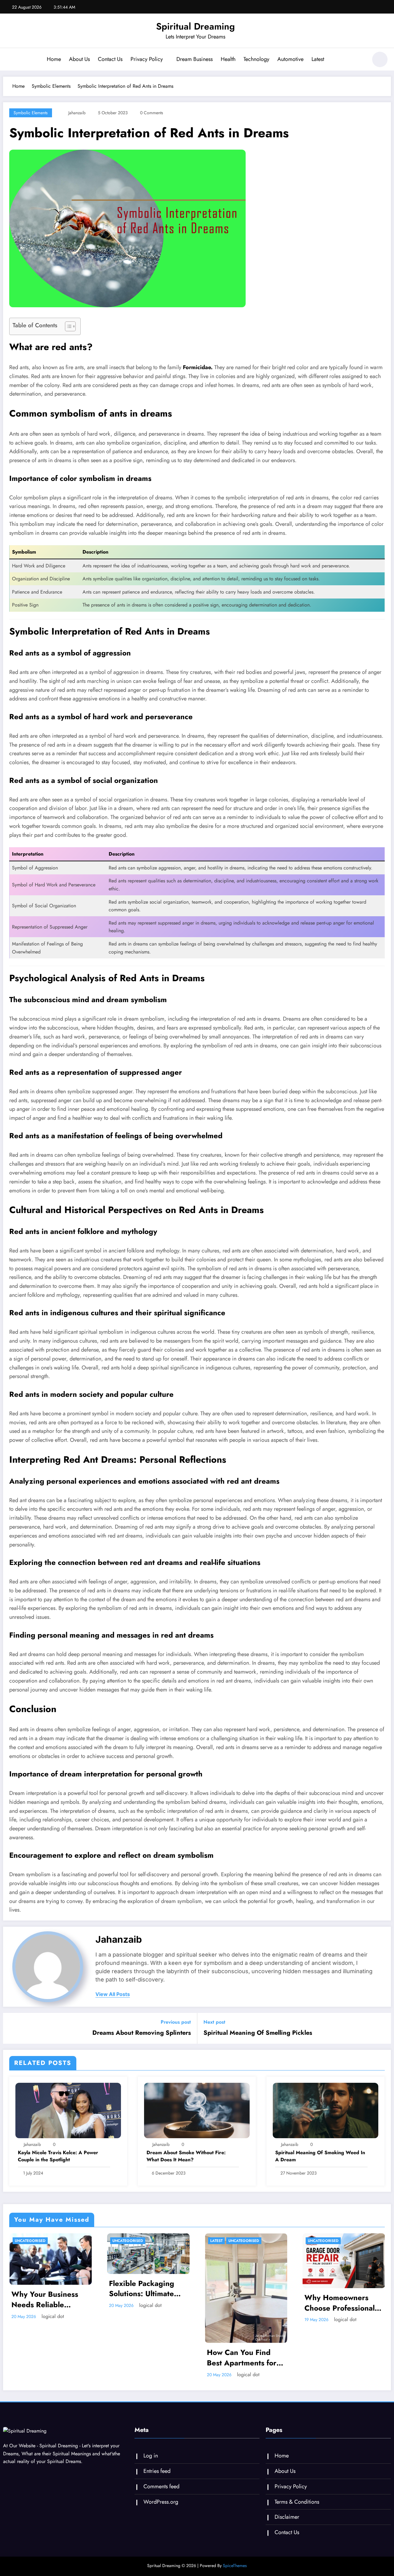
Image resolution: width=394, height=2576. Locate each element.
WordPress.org (161, 2502)
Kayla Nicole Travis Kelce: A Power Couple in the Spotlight (58, 2156)
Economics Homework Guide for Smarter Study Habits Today (343, 2303)
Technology (256, 59)
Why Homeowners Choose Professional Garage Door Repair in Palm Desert (242, 2303)
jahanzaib (77, 113)
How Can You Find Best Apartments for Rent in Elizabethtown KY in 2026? (147, 2358)
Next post (214, 2022)
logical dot (52, 2305)
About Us (79, 59)
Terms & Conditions (297, 2502)
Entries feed (157, 2471)
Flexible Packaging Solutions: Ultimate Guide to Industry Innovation (44, 2289)
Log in (151, 2456)
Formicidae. (198, 367)
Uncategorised (30, 2241)
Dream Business (195, 59)
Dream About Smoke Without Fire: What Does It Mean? (186, 2156)
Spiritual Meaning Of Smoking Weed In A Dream (320, 2156)
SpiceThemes (235, 2566)
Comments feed (161, 2486)
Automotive (290, 59)
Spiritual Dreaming (195, 26)
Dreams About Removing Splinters (142, 2033)
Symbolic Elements (31, 113)
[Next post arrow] (382, 2028)
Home (54, 59)
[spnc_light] (380, 59)
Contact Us (110, 59)
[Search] (360, 60)
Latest (318, 59)
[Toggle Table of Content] (67, 326)
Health (228, 59)
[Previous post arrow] (12, 2028)
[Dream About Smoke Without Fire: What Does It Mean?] (197, 2110)
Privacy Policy (147, 59)
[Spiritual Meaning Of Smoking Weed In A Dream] (326, 2110)
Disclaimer (287, 2517)
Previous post (176, 2022)
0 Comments (152, 113)
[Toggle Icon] (11, 60)
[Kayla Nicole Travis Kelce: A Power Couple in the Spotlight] (68, 2110)
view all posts (113, 1994)
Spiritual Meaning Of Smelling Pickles (258, 2033)
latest (119, 2241)
